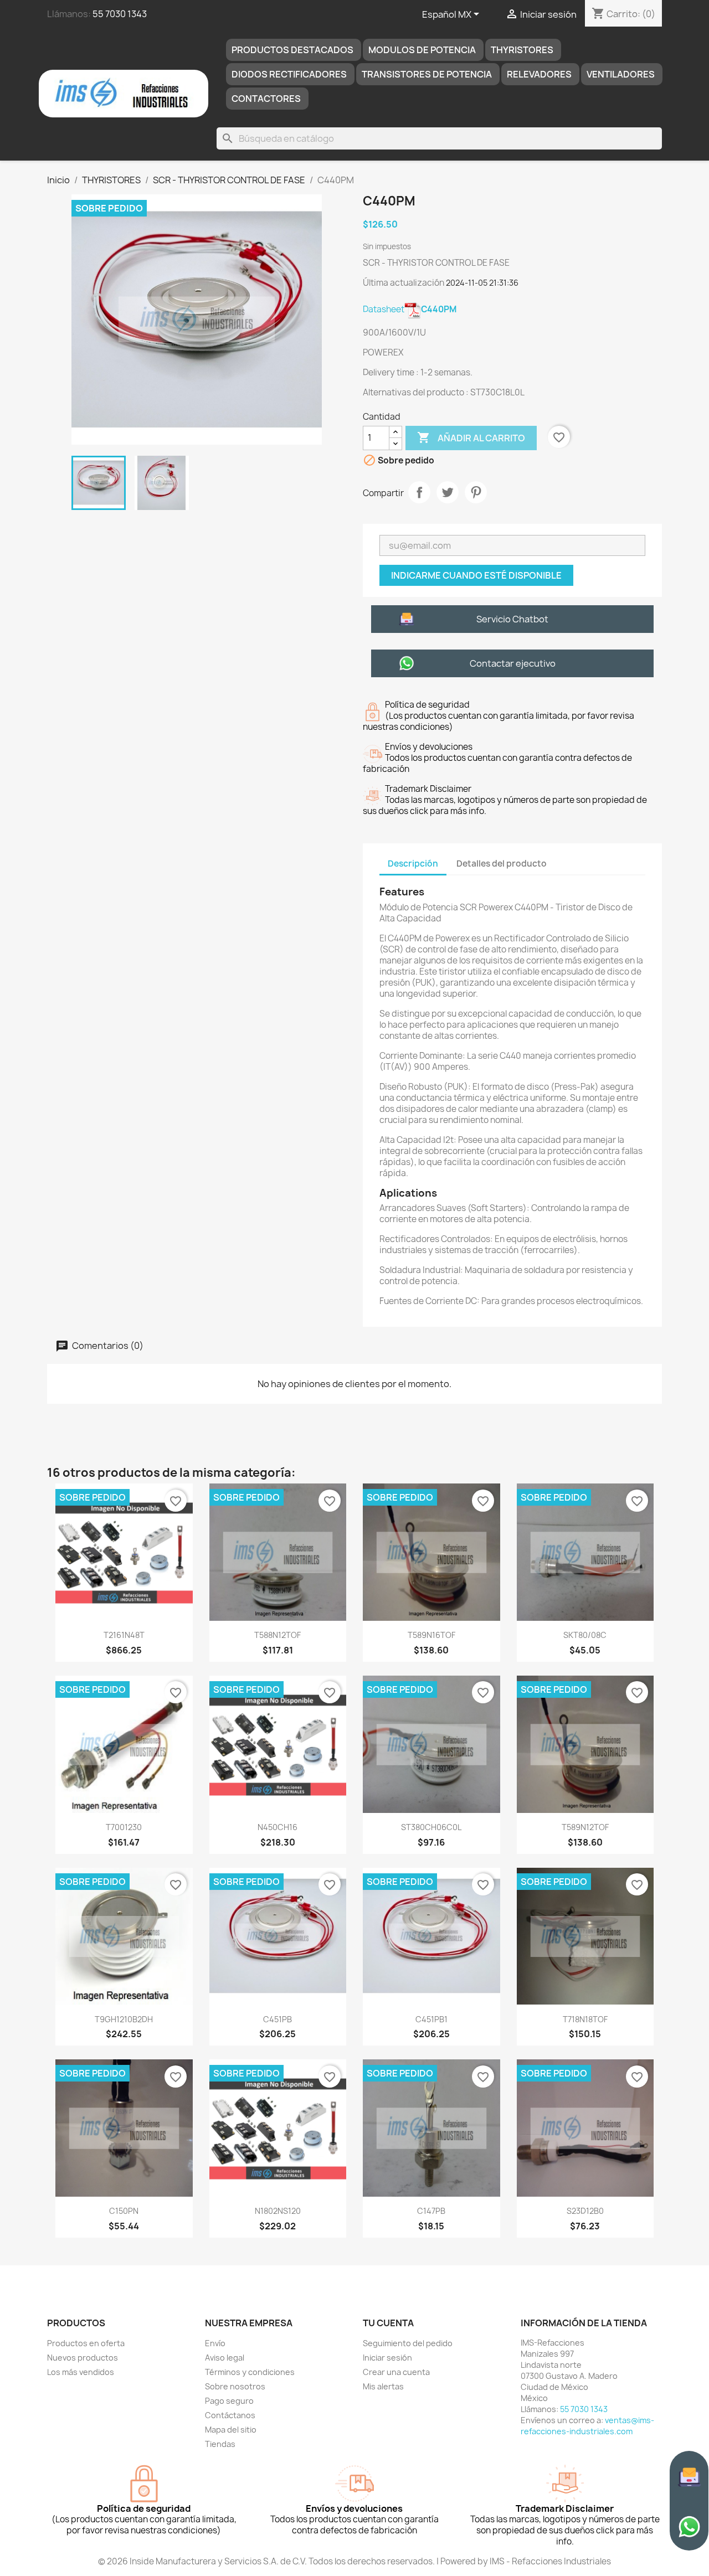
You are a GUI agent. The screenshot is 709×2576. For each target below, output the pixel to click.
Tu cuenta (388, 2323)
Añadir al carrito (471, 437)
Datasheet (410, 309)
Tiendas (220, 2444)
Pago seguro (229, 2401)
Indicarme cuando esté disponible (476, 575)
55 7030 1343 (120, 14)
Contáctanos (230, 2415)
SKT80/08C (585, 1635)
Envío (215, 2343)
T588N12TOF (278, 1635)
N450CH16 (278, 1827)
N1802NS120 (278, 2211)
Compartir (419, 492)
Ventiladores (621, 74)
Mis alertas (383, 2386)
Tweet (448, 492)
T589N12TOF (585, 1827)
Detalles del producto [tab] (502, 864)
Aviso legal (225, 2358)
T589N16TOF (431, 1635)
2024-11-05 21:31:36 (482, 283)
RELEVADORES (539, 74)
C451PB (278, 2019)
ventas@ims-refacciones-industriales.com (587, 2426)
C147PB (431, 2211)
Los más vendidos (81, 2372)
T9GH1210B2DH (124, 2019)
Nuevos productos (83, 2358)
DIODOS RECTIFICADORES (289, 74)
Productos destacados (292, 50)
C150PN (124, 2211)
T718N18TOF (585, 2019)
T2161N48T (124, 1635)
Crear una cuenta (396, 2372)
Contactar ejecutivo (513, 663)
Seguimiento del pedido (408, 2343)
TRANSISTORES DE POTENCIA (427, 74)
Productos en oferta (86, 2343)
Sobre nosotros (235, 2386)
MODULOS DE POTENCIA (422, 50)
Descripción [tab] (413, 864)
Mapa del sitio (231, 2430)
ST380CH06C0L (431, 1827)
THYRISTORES (522, 50)
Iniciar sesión (387, 2358)
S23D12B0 (585, 2211)
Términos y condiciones (250, 2372)
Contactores (266, 99)
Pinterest (476, 492)
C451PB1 (431, 2019)
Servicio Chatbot (512, 619)
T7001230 (124, 1827)
